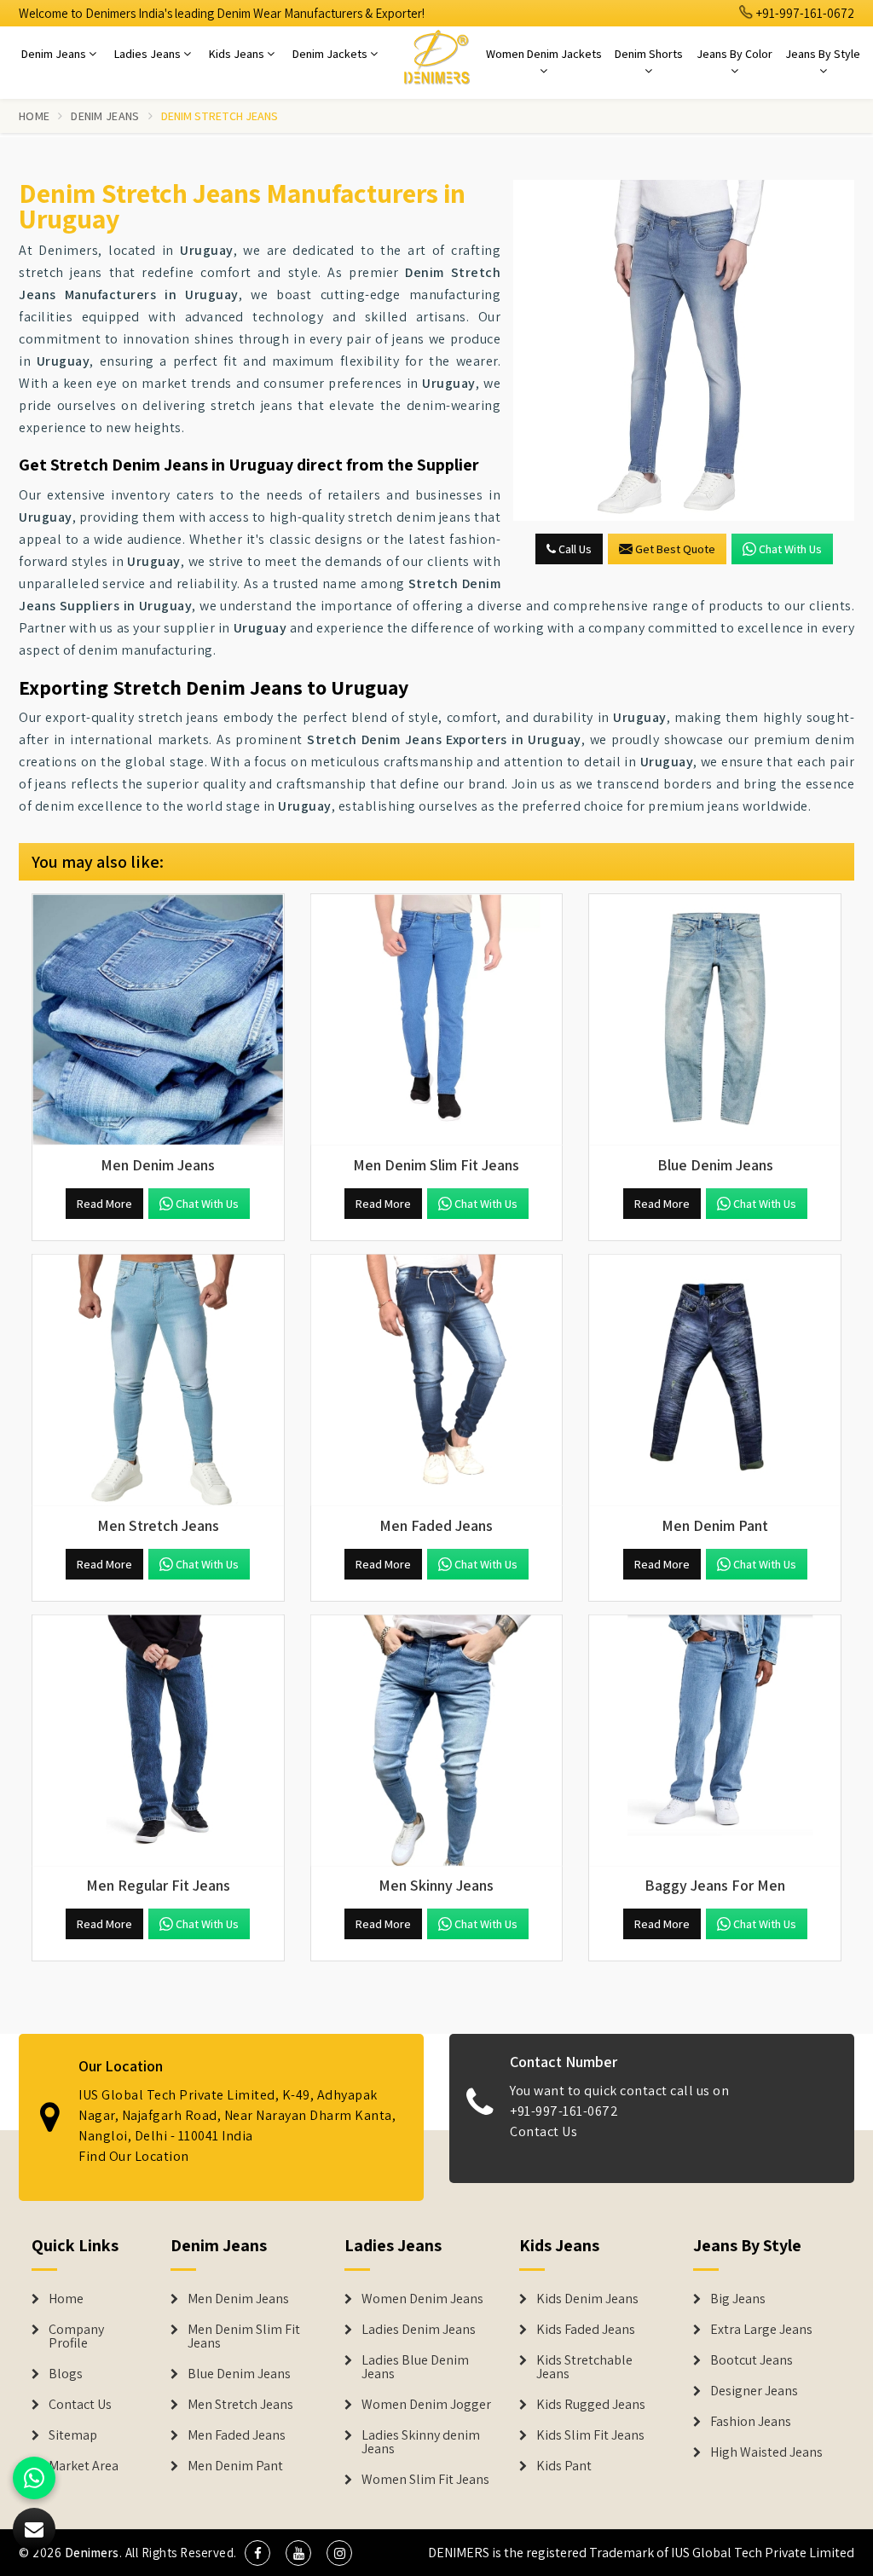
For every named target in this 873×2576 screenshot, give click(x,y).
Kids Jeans (238, 54)
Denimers (92, 2553)
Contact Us (543, 2131)
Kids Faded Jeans (586, 2330)
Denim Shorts (649, 54)
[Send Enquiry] (684, 350)
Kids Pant (564, 2466)
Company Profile (76, 2336)
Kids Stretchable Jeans (584, 2367)
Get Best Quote (675, 549)
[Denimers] (436, 56)
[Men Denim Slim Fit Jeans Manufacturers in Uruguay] (437, 1020)
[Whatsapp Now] (34, 2478)
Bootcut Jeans (752, 2360)
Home (34, 116)
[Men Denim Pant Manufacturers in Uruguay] (715, 1380)
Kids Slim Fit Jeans (590, 2435)
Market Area (84, 2466)
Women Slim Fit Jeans (425, 2480)
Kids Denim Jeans (587, 2299)
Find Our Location (134, 2156)
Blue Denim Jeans (239, 2374)
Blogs (66, 2374)
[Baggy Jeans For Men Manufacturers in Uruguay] (715, 1741)
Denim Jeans (55, 54)
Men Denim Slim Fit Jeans (244, 2336)
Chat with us (790, 549)
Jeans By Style (823, 54)
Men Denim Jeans (238, 2299)
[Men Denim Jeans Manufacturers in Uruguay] (158, 1020)
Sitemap (73, 2435)
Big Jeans (738, 2299)
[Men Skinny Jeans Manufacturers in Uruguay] (437, 1741)
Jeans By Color (734, 54)
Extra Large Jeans (761, 2330)
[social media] (257, 2553)
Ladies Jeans (149, 54)
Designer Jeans (754, 2391)
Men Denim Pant (235, 2466)
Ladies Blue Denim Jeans (415, 2367)
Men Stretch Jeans (240, 2405)
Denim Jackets (331, 54)
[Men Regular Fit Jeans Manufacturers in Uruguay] (158, 1741)
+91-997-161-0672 (804, 13)
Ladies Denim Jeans (419, 2330)
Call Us (574, 549)
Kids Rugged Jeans (591, 2405)
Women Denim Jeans (422, 2299)
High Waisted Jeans (766, 2452)
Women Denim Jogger (426, 2405)
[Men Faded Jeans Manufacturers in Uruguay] (437, 1380)
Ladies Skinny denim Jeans (421, 2442)
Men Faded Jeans (237, 2435)
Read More (104, 1204)
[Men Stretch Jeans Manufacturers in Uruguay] (158, 1380)
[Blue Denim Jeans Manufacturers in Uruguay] (715, 1020)
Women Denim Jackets (544, 54)
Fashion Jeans (751, 2422)
